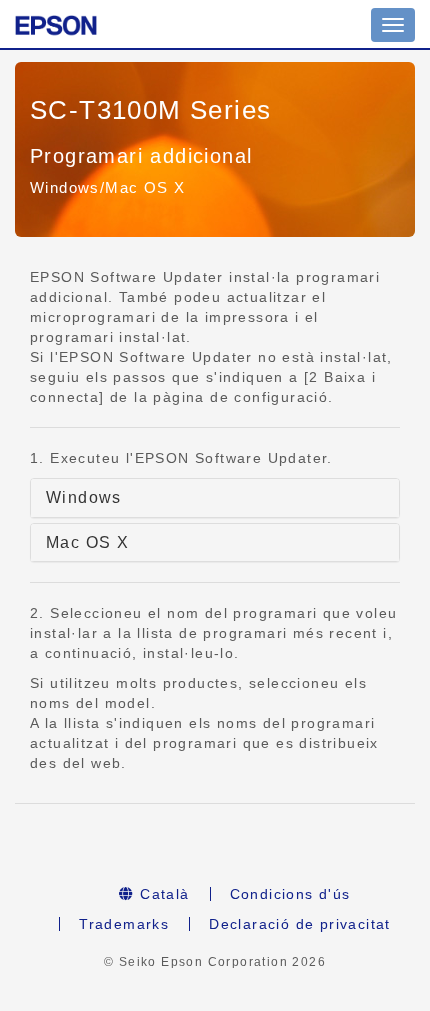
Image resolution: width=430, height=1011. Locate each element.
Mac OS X (87, 542)
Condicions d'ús (290, 894)
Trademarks (124, 924)
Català (162, 894)
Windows (84, 497)
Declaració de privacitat (300, 924)
